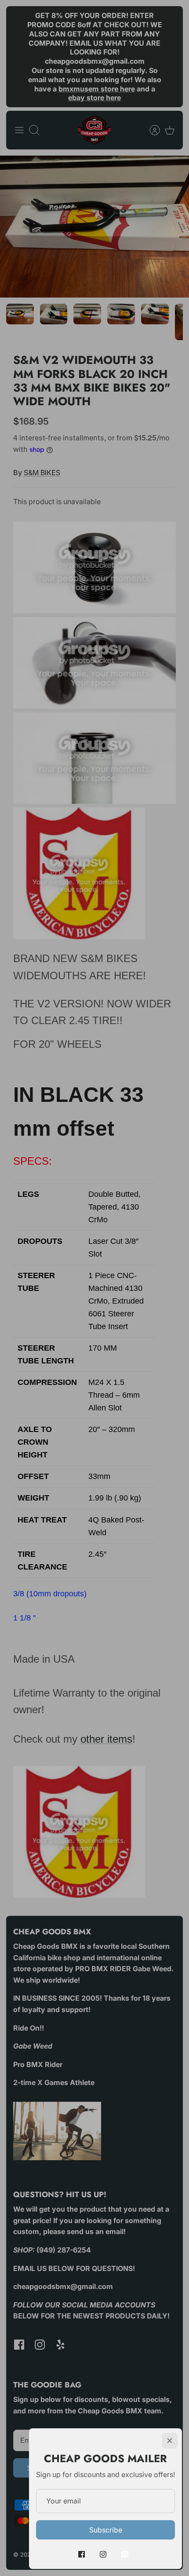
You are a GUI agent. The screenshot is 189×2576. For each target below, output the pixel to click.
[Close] (170, 2441)
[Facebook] (82, 2554)
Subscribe (106, 2530)
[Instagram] (103, 2554)
